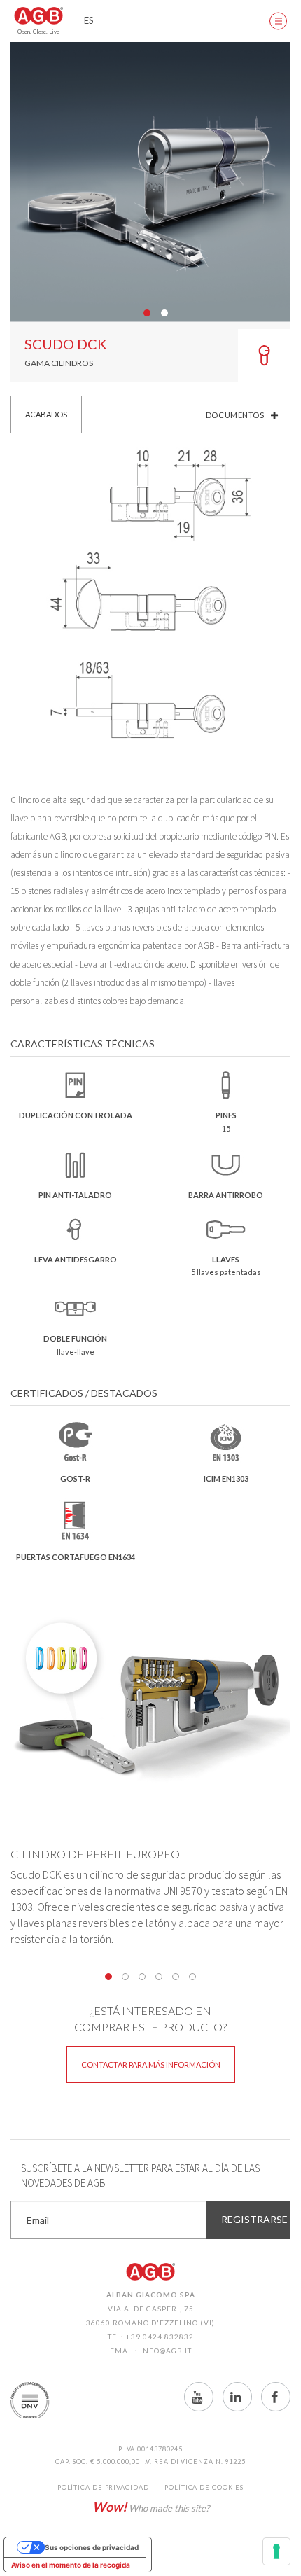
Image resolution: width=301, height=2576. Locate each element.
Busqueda (203, 21)
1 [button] (108, 1977)
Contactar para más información (151, 2065)
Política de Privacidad (103, 2487)
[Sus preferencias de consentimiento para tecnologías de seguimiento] (276, 2551)
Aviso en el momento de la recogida (71, 2565)
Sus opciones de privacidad (92, 2547)
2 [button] (125, 1977)
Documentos (235, 415)
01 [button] (147, 313)
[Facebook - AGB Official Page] (276, 2397)
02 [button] (164, 313)
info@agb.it (166, 2351)
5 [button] (176, 1977)
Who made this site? (151, 2507)
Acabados (46, 414)
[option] (150, 182)
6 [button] (192, 1977)
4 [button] (159, 1977)
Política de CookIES (204, 2487)
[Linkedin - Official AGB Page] (237, 2397)
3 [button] (142, 1977)
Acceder (238, 21)
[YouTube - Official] (199, 2397)
